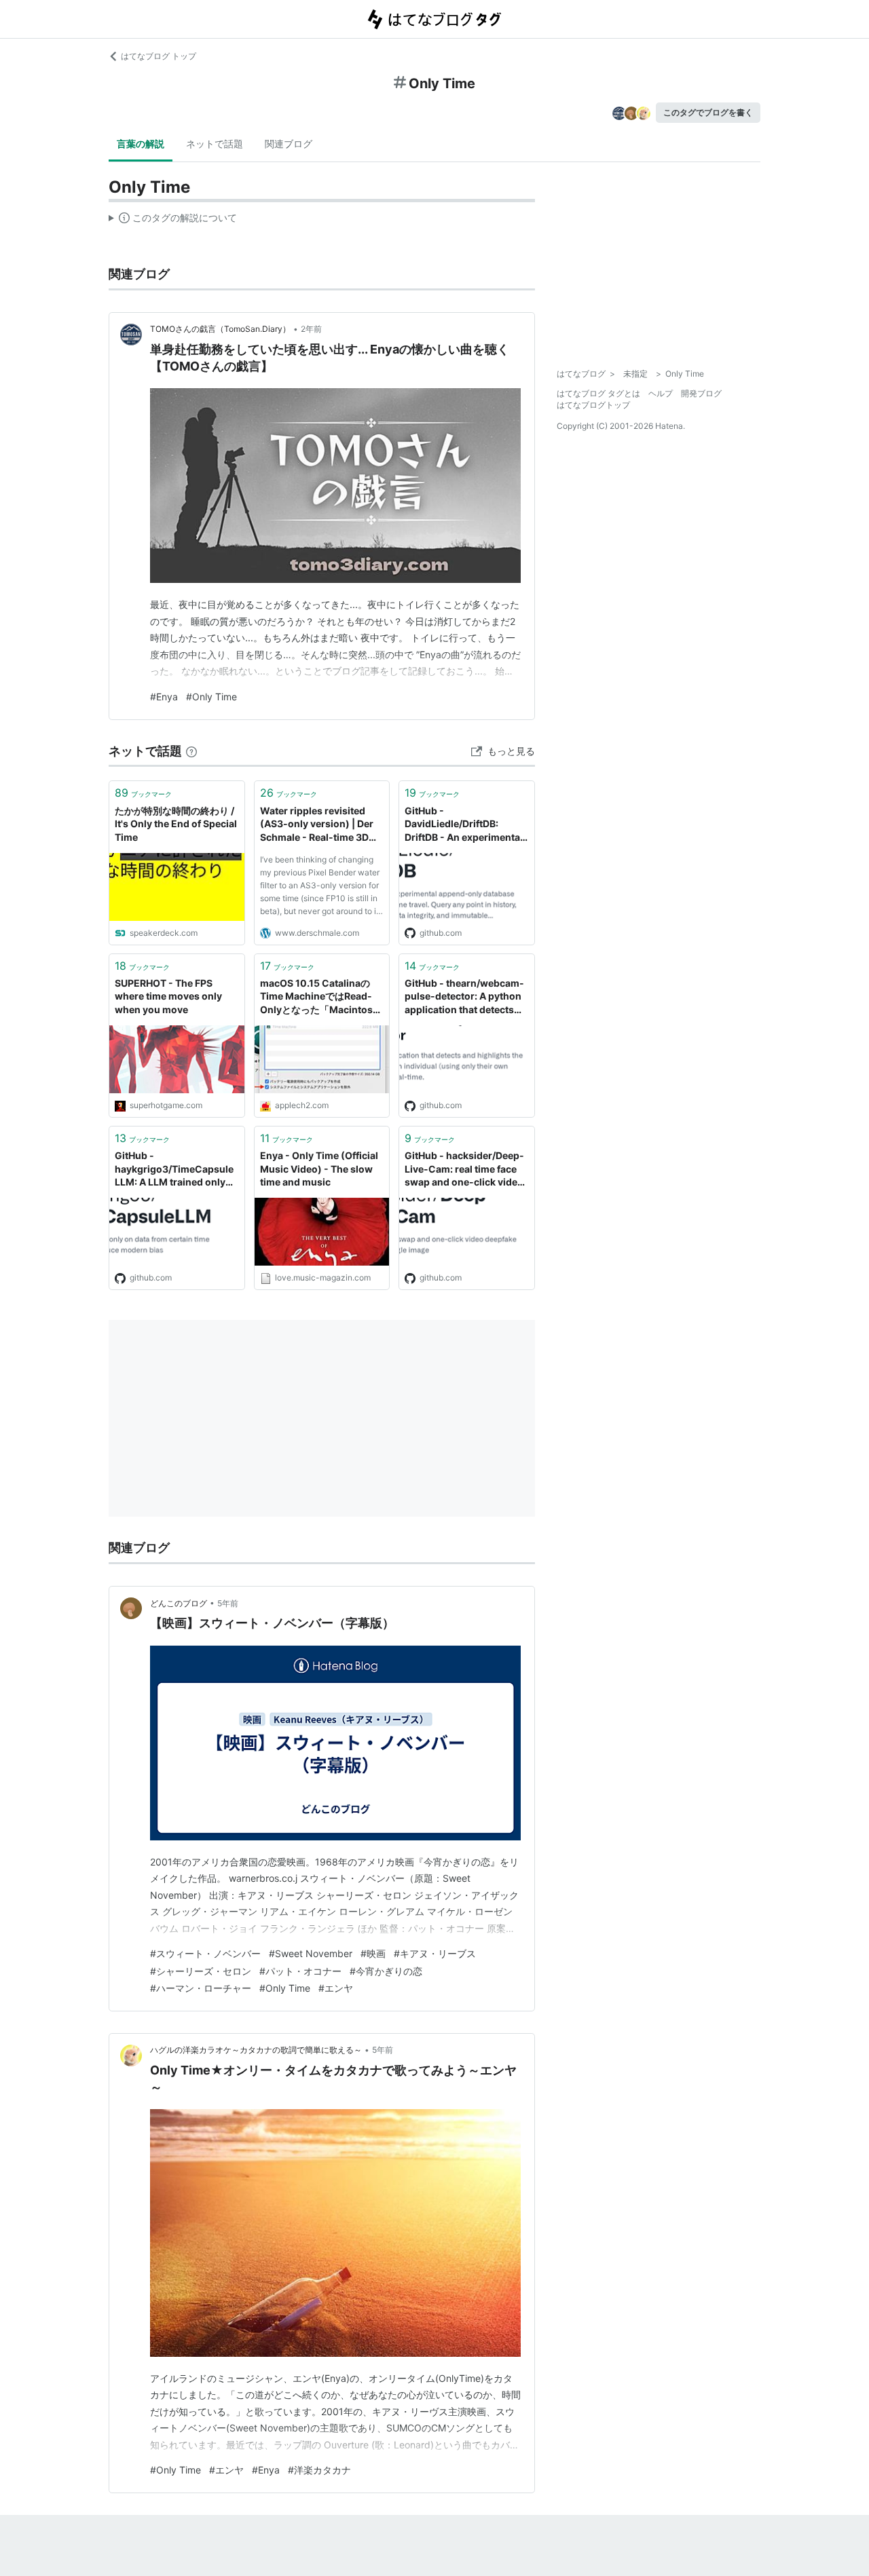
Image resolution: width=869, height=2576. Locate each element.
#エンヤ (336, 1988)
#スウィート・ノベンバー (205, 1953)
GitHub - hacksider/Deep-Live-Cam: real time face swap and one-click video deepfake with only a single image (464, 1170)
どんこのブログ (179, 1603)
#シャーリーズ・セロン (201, 1971)
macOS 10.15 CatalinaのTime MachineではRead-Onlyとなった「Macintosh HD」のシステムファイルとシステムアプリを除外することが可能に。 (322, 997)
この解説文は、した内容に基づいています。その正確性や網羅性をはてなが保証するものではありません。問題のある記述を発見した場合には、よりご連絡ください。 (173, 221)
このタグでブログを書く (708, 112)
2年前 (311, 329)
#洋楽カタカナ (319, 2470)
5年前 (228, 1603)
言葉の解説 (141, 144)
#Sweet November (311, 1953)
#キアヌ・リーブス (435, 1953)
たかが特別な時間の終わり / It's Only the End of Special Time (176, 824)
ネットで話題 (215, 144)
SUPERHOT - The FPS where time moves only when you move (168, 996)
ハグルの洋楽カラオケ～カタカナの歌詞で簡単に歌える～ (256, 2050)
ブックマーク (143, 793)
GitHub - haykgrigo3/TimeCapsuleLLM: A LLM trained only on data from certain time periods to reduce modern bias (175, 1170)
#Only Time (211, 697)
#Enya (164, 697)
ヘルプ (661, 393)
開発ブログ (701, 393)
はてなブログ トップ (159, 56)
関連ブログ (289, 144)
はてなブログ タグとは (598, 393)
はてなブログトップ (593, 405)
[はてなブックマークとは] (191, 751)
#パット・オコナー (300, 1971)
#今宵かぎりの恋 (386, 1971)
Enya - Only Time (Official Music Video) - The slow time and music (319, 1169)
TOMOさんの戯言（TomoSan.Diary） (220, 329)
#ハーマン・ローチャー (201, 1988)
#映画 (373, 1953)
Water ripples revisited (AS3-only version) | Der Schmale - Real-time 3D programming (317, 825)
